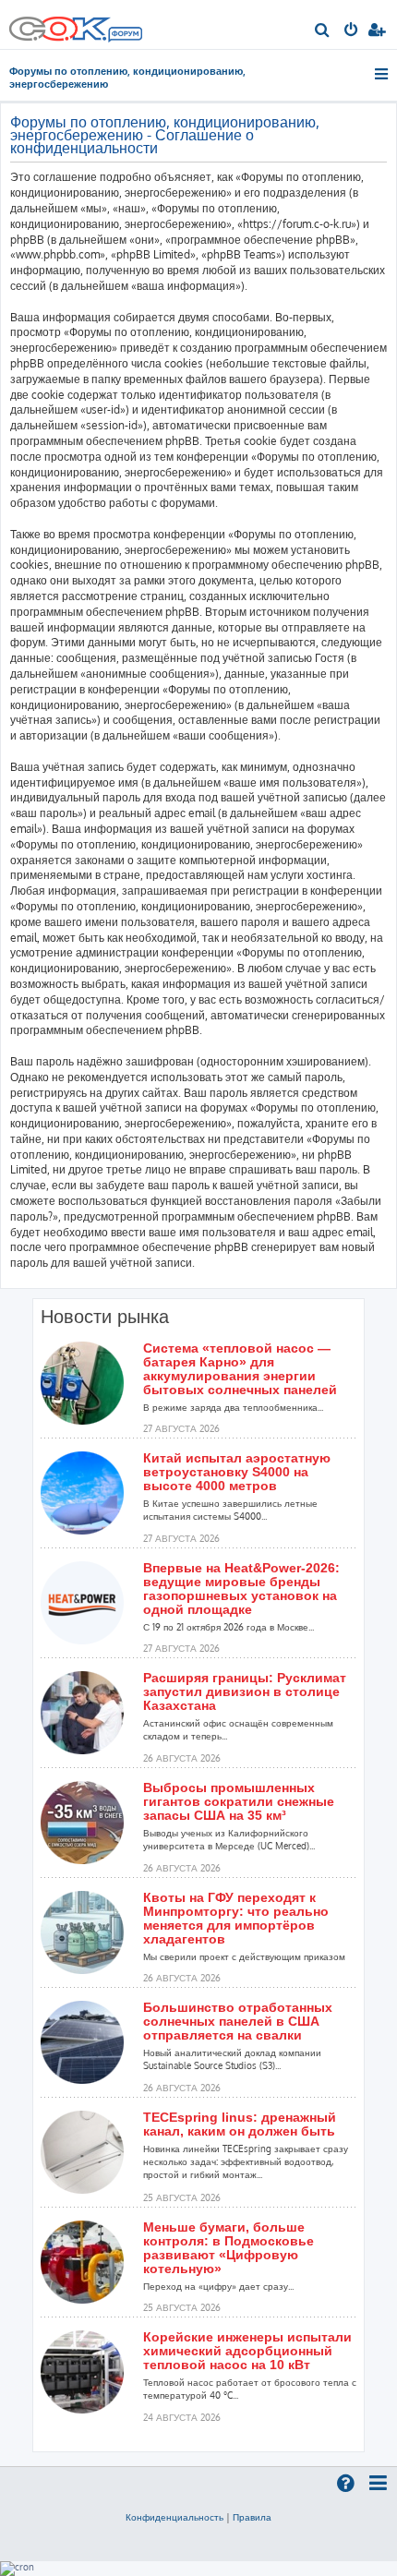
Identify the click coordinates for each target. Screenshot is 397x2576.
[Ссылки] (383, 74)
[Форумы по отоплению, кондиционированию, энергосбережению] (125, 36)
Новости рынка (105, 1317)
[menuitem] (323, 31)
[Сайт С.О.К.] (76, 24)
